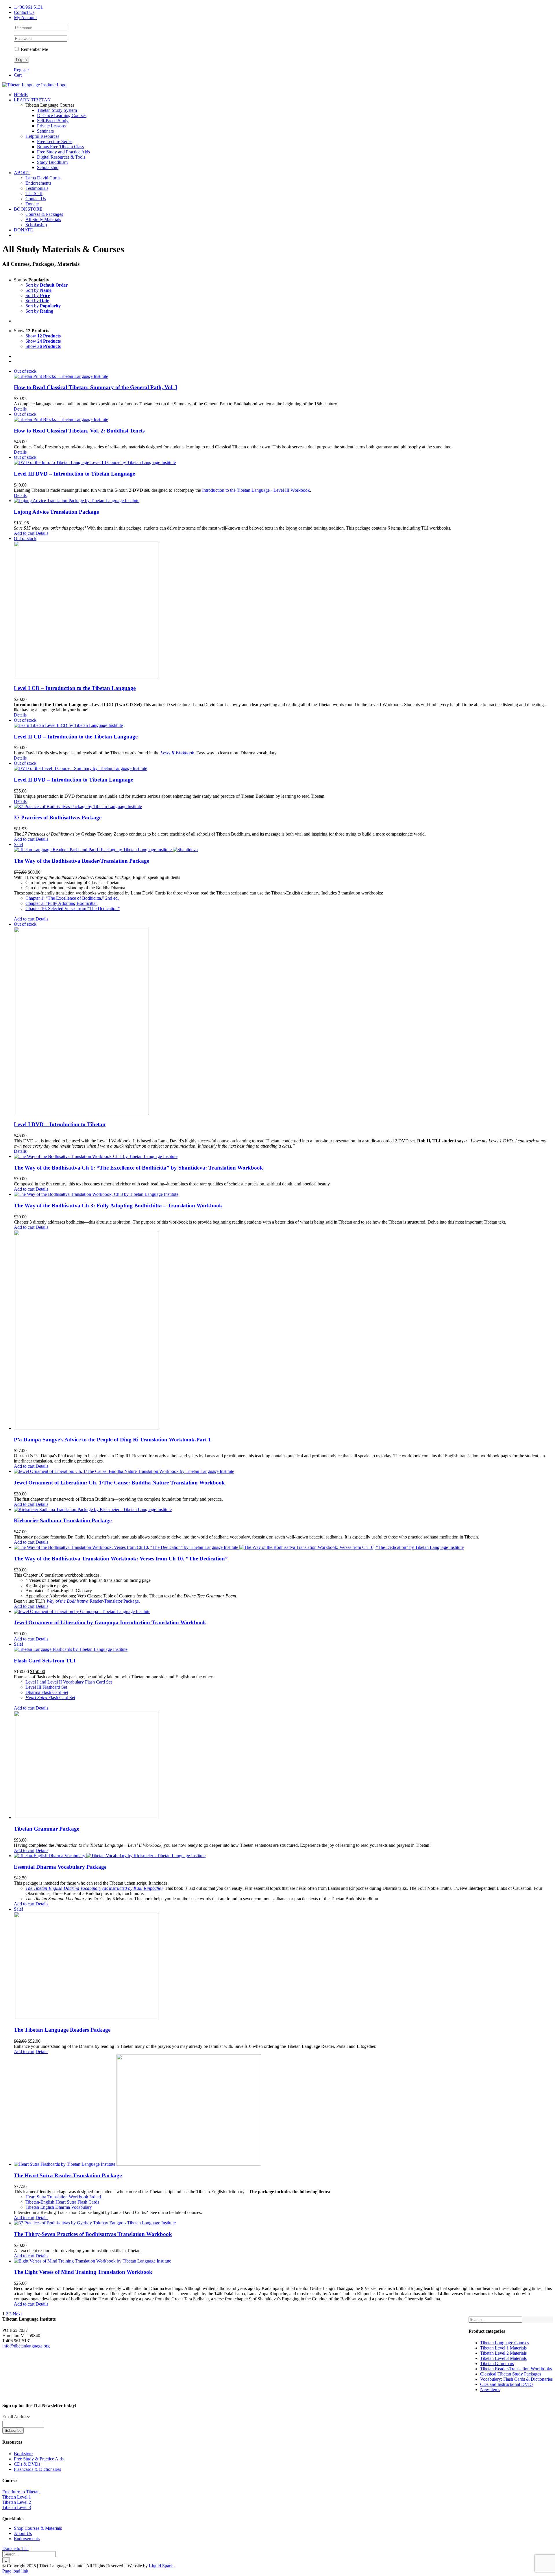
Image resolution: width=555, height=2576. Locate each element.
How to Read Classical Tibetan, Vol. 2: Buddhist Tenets (79, 431)
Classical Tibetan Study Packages (511, 2374)
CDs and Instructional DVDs (507, 2384)
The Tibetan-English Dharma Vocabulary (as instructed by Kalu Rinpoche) (94, 1888)
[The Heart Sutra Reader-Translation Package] (283, 2111)
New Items (490, 2390)
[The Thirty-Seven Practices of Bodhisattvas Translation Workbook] (283, 2223)
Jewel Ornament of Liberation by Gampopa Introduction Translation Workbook (110, 1622)
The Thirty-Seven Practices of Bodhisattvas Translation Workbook (93, 2234)
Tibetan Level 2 (17, 2502)
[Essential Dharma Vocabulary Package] (283, 1856)
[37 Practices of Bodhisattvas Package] (283, 807)
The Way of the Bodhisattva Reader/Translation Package (82, 861)
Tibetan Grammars (497, 2364)
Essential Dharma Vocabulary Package (60, 1867)
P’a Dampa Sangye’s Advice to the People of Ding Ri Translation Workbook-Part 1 (112, 1440)
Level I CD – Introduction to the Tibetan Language (75, 688)
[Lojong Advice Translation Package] (283, 501)
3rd (64, 2197)
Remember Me (34, 49)
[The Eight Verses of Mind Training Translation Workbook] (283, 2261)
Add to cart (24, 533)
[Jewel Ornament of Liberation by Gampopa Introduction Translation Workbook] (283, 1612)
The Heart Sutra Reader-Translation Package (68, 2175)
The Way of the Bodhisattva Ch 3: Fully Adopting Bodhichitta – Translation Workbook (118, 1206)
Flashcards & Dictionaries (37, 2469)
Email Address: (16, 2417)
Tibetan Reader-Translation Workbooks (516, 2369)
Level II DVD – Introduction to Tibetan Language (73, 780)
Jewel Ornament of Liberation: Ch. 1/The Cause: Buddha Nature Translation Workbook (119, 1483)
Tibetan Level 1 (17, 2497)
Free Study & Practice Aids (39, 2459)
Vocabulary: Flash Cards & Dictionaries (516, 2379)
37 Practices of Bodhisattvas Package (58, 817)
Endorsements (27, 2539)
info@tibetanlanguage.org (26, 2346)
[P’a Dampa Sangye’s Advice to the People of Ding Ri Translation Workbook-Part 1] (283, 1330)
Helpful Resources (42, 136)
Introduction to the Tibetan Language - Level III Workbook (256, 490)
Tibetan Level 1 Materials (503, 2348)
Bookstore (23, 2454)
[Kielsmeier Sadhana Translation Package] (283, 1510)
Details (20, 409)
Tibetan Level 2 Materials (503, 2353)
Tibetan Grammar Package (47, 1829)
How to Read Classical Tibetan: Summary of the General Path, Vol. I (96, 387)
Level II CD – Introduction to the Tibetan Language (76, 737)
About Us (23, 2533)
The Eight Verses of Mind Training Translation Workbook (83, 2272)
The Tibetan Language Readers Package (62, 2030)
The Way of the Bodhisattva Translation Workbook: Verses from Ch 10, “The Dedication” (121, 1559)
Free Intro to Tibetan (21, 2492)
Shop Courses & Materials (38, 2528)
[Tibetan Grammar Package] (283, 1765)
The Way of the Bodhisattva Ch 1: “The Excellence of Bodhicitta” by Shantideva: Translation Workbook (138, 1168)
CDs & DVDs (27, 2464)
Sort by (47, 285)
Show (43, 336)
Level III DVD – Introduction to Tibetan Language (74, 474)
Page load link (15, 2571)
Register (21, 70)
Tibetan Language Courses (505, 2343)
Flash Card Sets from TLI (45, 1661)
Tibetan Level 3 (17, 2507)
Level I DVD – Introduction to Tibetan (60, 1124)
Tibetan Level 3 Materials (503, 2358)
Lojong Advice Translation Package (56, 512)
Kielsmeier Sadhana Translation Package (63, 1520)
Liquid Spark (161, 2566)
